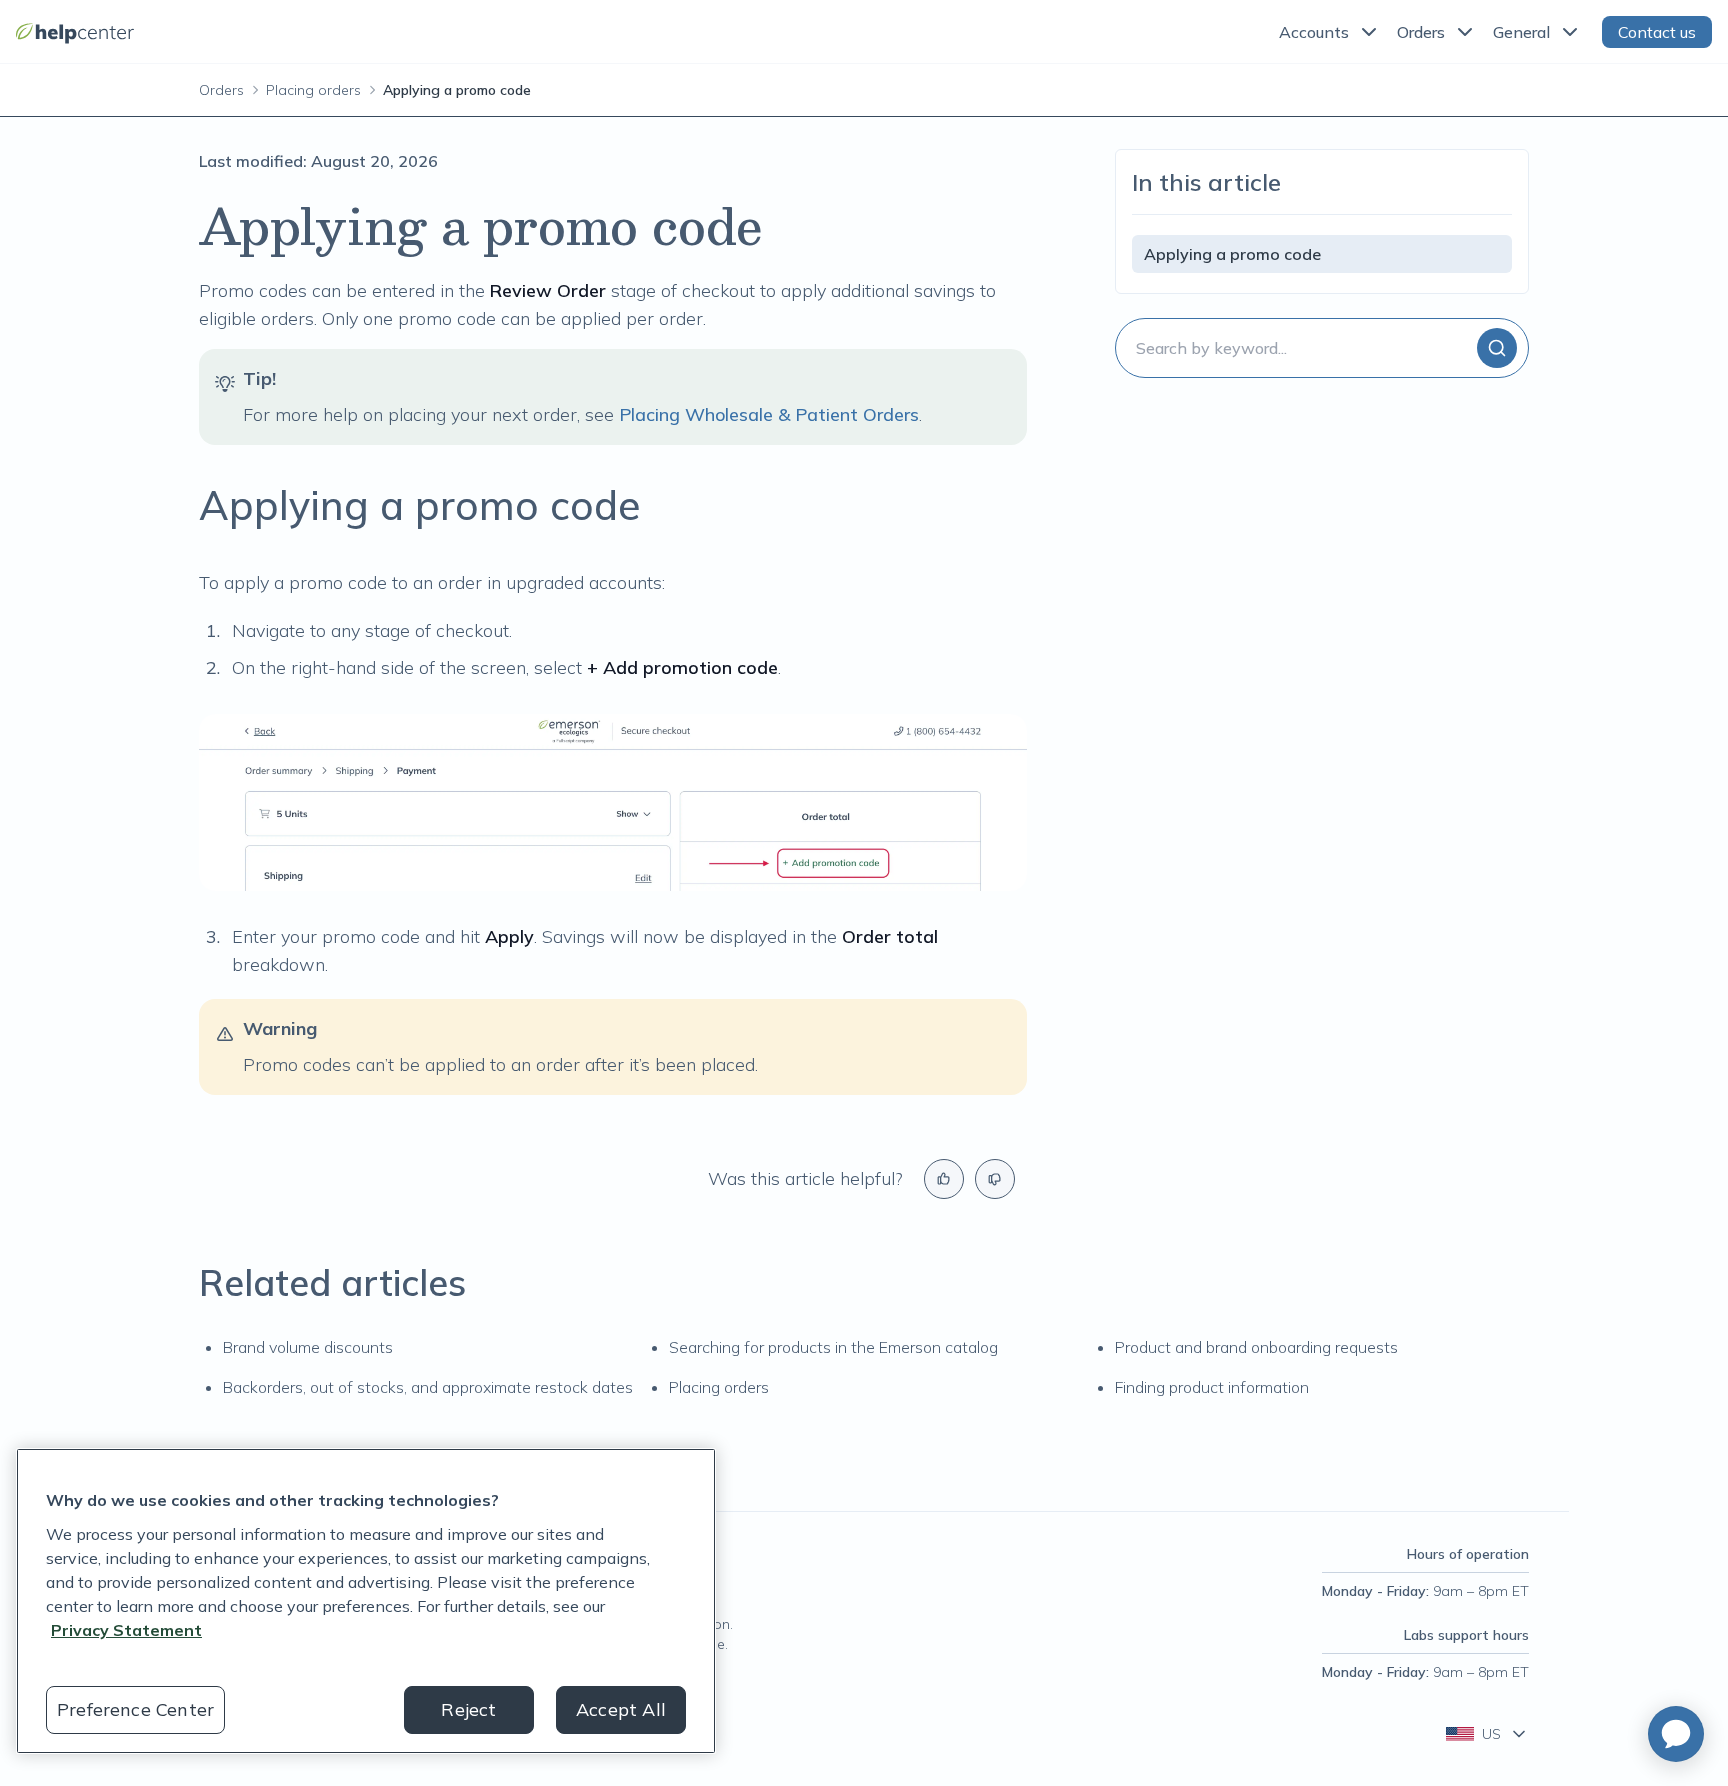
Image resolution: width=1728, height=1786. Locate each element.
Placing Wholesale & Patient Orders (769, 414)
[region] (366, 1601)
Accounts (1314, 32)
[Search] (1497, 348)
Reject (468, 1709)
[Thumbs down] (995, 1179)
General (1521, 32)
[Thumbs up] (944, 1179)
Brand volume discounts (308, 1347)
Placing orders (313, 90)
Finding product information (1212, 1387)
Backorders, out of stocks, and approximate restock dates (428, 1387)
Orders (1421, 32)
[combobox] (1322, 348)
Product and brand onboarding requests (1256, 1347)
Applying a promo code (1232, 254)
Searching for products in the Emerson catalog (833, 1347)
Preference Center (135, 1709)
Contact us (1657, 32)
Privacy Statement (126, 1630)
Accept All (621, 1709)
